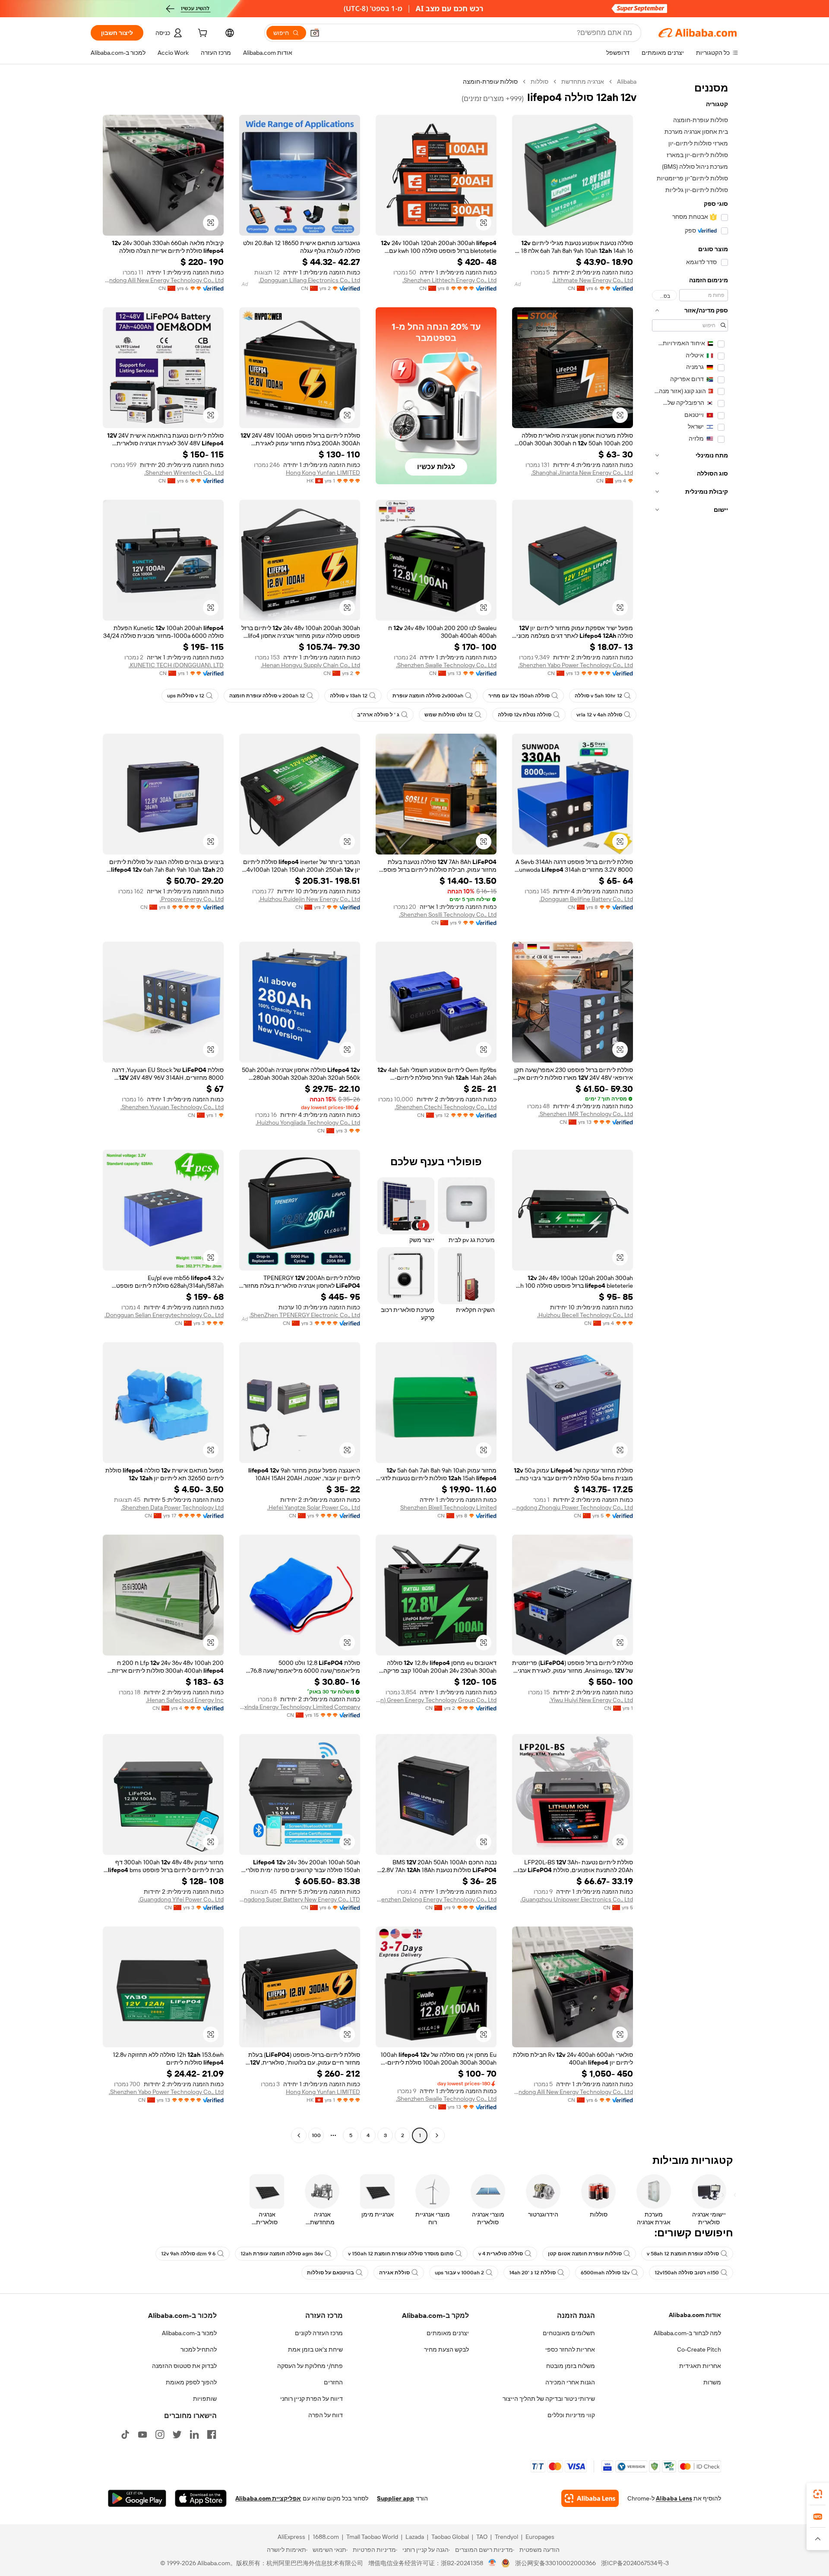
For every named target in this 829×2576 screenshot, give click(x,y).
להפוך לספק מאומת (191, 2382)
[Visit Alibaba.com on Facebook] (212, 2434)
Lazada (415, 2537)
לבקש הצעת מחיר (446, 2349)
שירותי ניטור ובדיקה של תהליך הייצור (549, 2399)
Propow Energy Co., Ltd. (192, 899)
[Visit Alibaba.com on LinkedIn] (194, 2434)
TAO (482, 2537)
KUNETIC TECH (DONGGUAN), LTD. (176, 665)
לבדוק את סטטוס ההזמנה (184, 2366)
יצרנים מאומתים (448, 2333)
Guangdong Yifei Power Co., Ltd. (181, 1899)
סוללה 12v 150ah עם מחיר (519, 696)
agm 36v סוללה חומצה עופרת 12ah (282, 2254)
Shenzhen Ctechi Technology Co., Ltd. (446, 1107)
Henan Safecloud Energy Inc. (185, 1700)
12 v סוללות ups (186, 696)
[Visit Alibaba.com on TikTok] (125, 2434)
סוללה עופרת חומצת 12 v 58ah (683, 2254)
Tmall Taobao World (372, 2537)
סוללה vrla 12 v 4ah (599, 715)
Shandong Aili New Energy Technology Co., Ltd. (163, 280)
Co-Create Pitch (699, 2349)
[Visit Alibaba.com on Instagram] (160, 2434)
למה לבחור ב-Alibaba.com (687, 2333)
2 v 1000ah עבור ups (459, 2273)
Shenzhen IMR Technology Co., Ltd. (586, 1114)
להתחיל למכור (199, 2349)
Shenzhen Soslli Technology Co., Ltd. (448, 914)
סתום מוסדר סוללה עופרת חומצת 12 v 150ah (401, 2254)
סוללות (539, 82)
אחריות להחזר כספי (570, 2349)
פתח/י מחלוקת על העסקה (310, 2366)
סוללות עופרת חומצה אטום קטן (585, 2254)
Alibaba (627, 82)
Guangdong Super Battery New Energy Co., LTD (300, 1899)
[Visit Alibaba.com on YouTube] (142, 2434)
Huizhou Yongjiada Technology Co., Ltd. (308, 1122)
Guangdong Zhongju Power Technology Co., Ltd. (573, 1507)
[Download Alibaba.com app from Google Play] (137, 2498)
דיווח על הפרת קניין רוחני (312, 2399)
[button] (315, 33)
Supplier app (396, 2498)
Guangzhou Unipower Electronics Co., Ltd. (577, 1899)
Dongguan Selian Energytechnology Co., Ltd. (164, 1315)
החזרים (333, 2382)
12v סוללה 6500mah (605, 2273)
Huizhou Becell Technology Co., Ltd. (585, 1315)
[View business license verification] (492, 2563)
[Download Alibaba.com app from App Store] (201, 2498)
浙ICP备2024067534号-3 (635, 2563)
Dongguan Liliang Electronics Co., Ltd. (309, 280)
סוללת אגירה (394, 2273)
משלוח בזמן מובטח (571, 2366)
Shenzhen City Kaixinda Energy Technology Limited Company (300, 1707)
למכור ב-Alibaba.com (189, 2333)
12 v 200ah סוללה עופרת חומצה (267, 696)
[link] (818, 2494)
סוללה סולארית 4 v (501, 2254)
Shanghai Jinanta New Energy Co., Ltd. (582, 473)
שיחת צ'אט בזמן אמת (315, 2349)
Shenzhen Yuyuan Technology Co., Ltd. (172, 1107)
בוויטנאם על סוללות (331, 2273)
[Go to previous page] (437, 2135)
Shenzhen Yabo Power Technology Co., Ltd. (576, 665)
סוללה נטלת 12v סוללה (525, 715)
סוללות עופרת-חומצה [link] (490, 82)
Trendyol (506, 2537)
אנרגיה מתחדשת (583, 82)
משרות (712, 2382)
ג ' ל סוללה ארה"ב (378, 715)
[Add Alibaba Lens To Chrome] (590, 2498)
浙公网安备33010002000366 (555, 2563)
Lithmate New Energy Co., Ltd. (593, 280)
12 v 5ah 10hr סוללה (598, 696)
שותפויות (205, 2399)
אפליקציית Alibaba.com (268, 2498)
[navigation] (690, 1110)
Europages (540, 2537)
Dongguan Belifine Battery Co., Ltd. (586, 899)
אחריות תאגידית (700, 2366)
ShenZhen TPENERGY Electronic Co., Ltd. (305, 1315)
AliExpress (291, 2537)
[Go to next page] (299, 2135)
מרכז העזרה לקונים (319, 2333)
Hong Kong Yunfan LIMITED (323, 473)
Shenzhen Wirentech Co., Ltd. (184, 473)
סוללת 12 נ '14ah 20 (532, 2273)
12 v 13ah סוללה (349, 696)
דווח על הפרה (326, 2415)
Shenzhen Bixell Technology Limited (448, 1507)
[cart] (202, 34)
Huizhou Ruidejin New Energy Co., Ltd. (309, 899)
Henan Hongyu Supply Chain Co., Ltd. (310, 665)
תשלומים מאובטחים (569, 2333)
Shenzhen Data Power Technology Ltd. (172, 1507)
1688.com (326, 2537)
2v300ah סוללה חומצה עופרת (428, 696)
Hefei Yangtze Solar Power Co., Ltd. (314, 1507)
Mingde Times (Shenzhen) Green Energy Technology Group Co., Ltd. (436, 1700)
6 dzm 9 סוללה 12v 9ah (188, 2254)
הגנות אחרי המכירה (570, 2382)
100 (316, 2135)
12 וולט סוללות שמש (449, 715)
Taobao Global (450, 2537)
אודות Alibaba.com (695, 2315)
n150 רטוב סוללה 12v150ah (687, 2273)
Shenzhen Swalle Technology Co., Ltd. (446, 665)
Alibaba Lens (674, 2498)
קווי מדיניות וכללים (571, 2415)
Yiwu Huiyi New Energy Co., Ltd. (591, 1700)
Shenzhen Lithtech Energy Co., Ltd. (449, 280)
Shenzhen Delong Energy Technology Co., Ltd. (436, 1899)
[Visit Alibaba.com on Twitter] (177, 2434)
